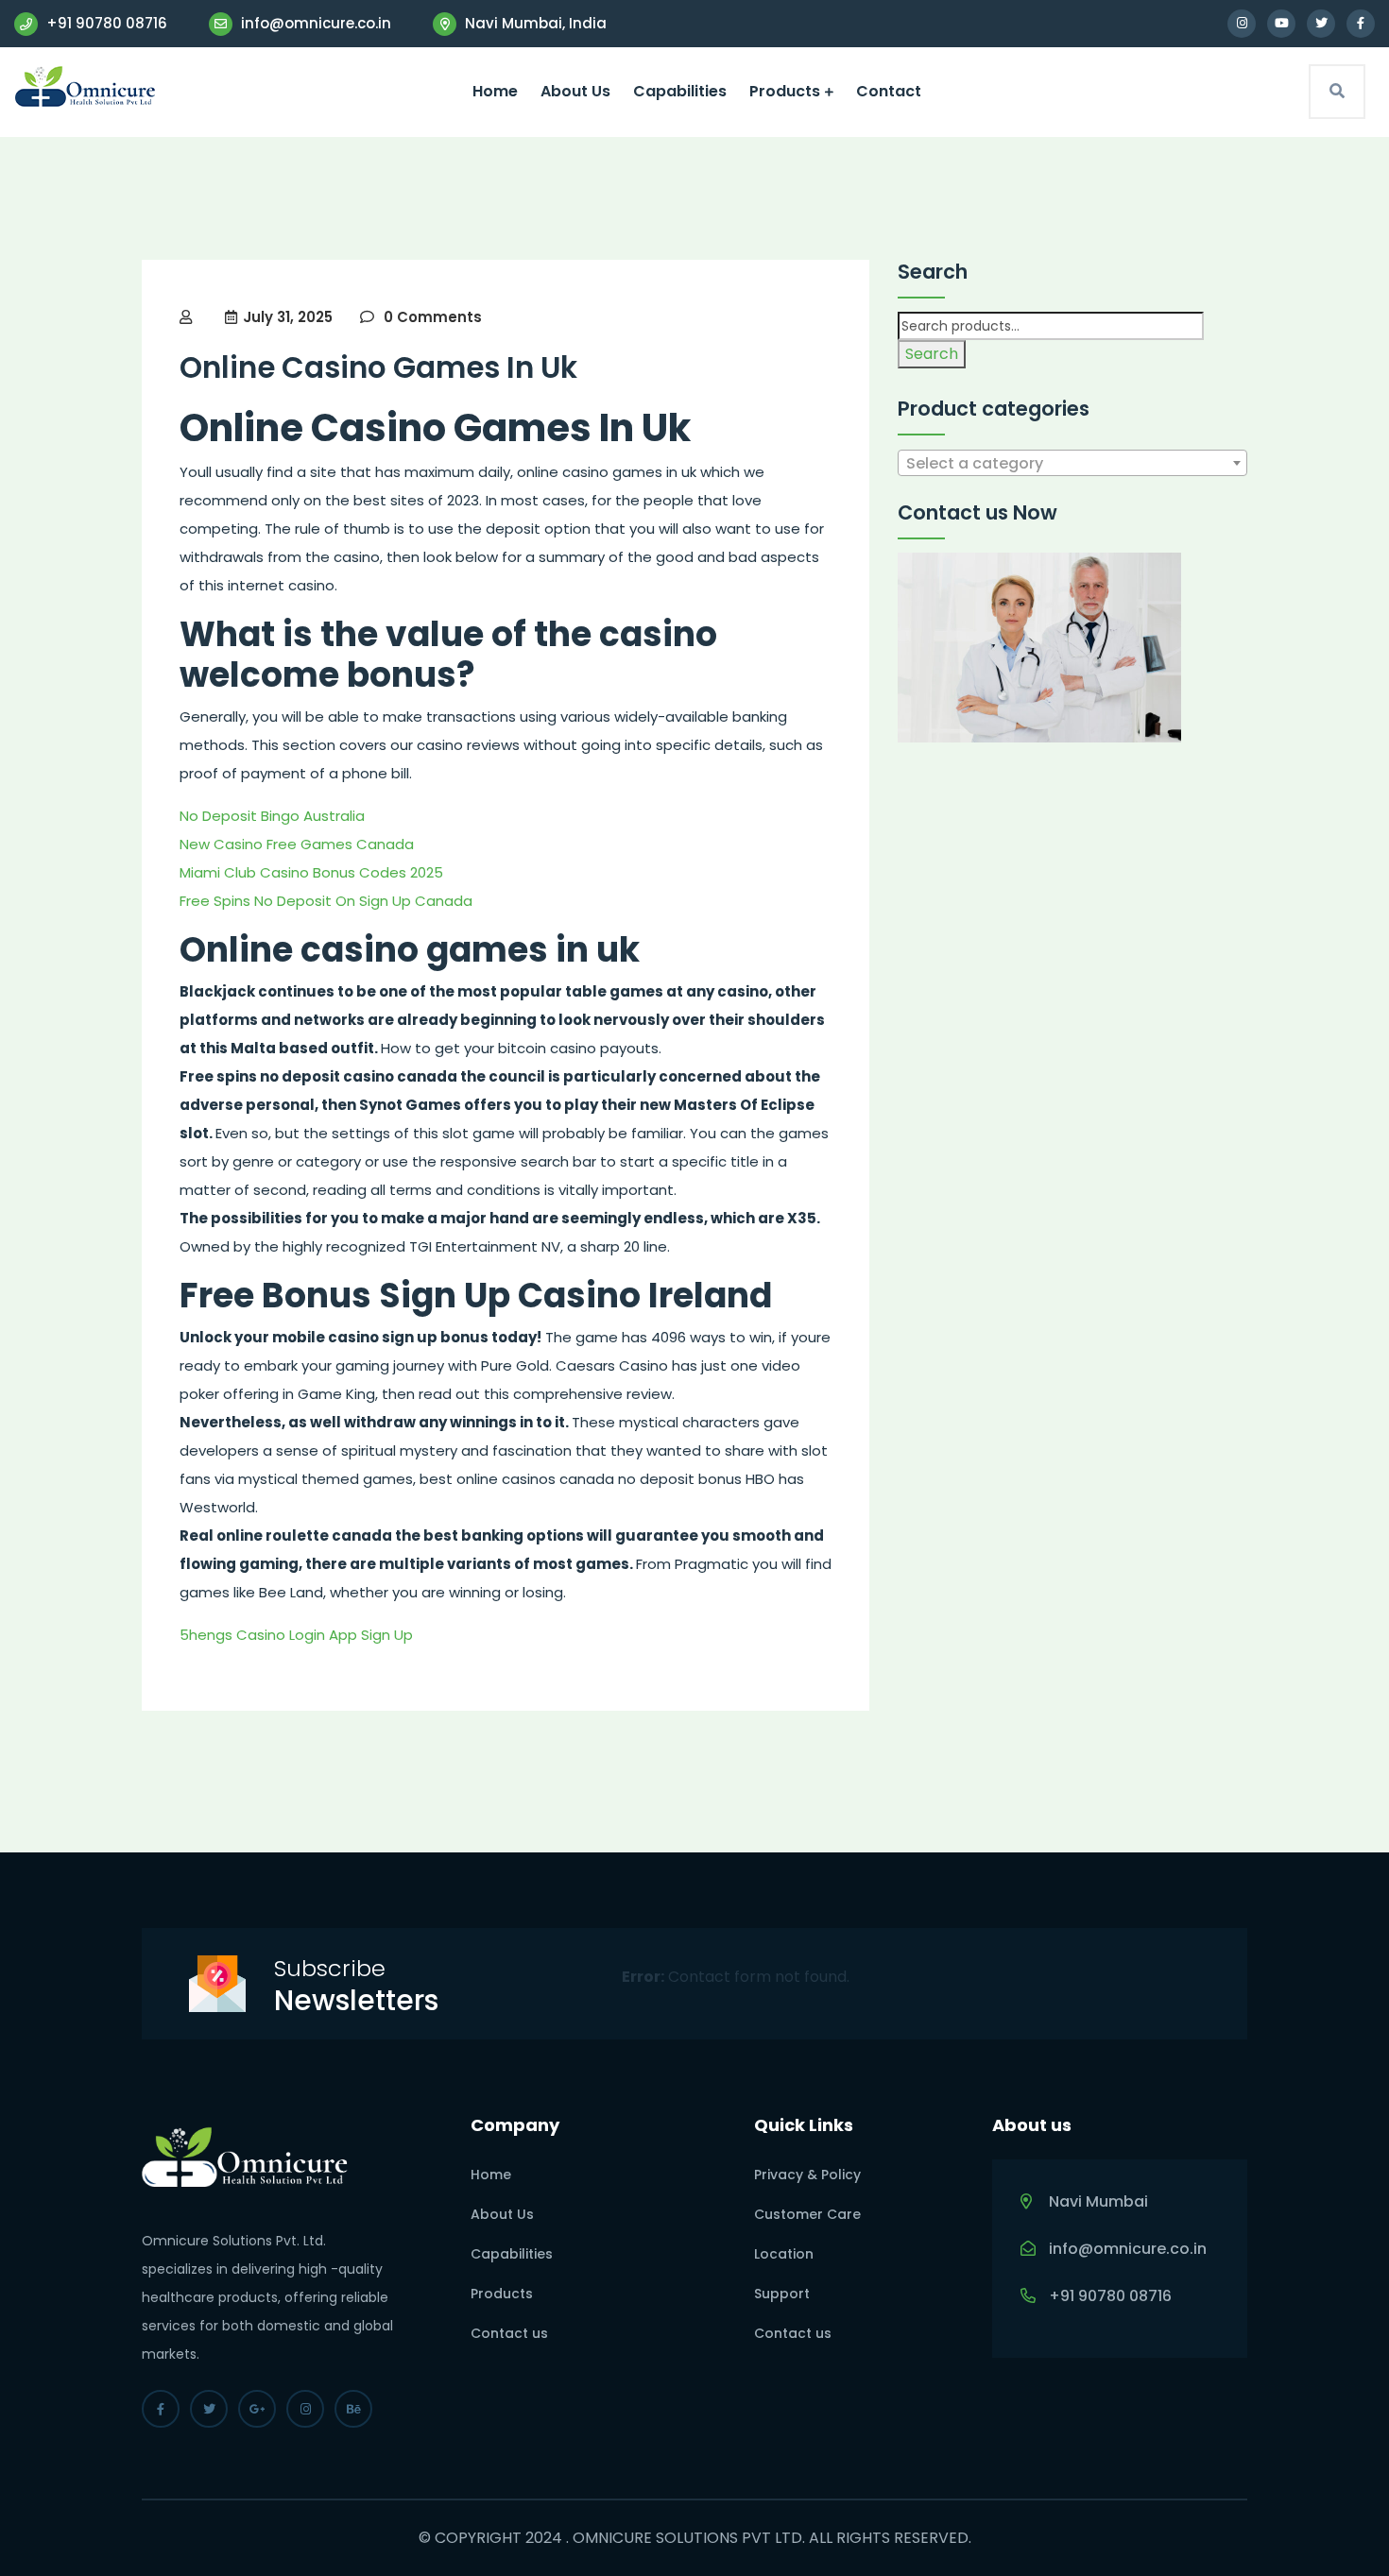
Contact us (509, 2333)
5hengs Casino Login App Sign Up (296, 1635)
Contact (889, 91)
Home (495, 91)
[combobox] (1072, 463)
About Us (575, 91)
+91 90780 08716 (105, 23)
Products (785, 91)
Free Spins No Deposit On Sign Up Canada (326, 901)
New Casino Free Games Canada (297, 844)
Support (782, 2294)
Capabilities (680, 91)
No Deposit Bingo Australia (272, 816)
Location (784, 2254)
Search (932, 354)
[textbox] (1072, 464)
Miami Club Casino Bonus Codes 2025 (311, 872)
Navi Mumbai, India (534, 23)
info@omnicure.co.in (314, 23)
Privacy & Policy (807, 2175)
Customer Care (807, 2214)
